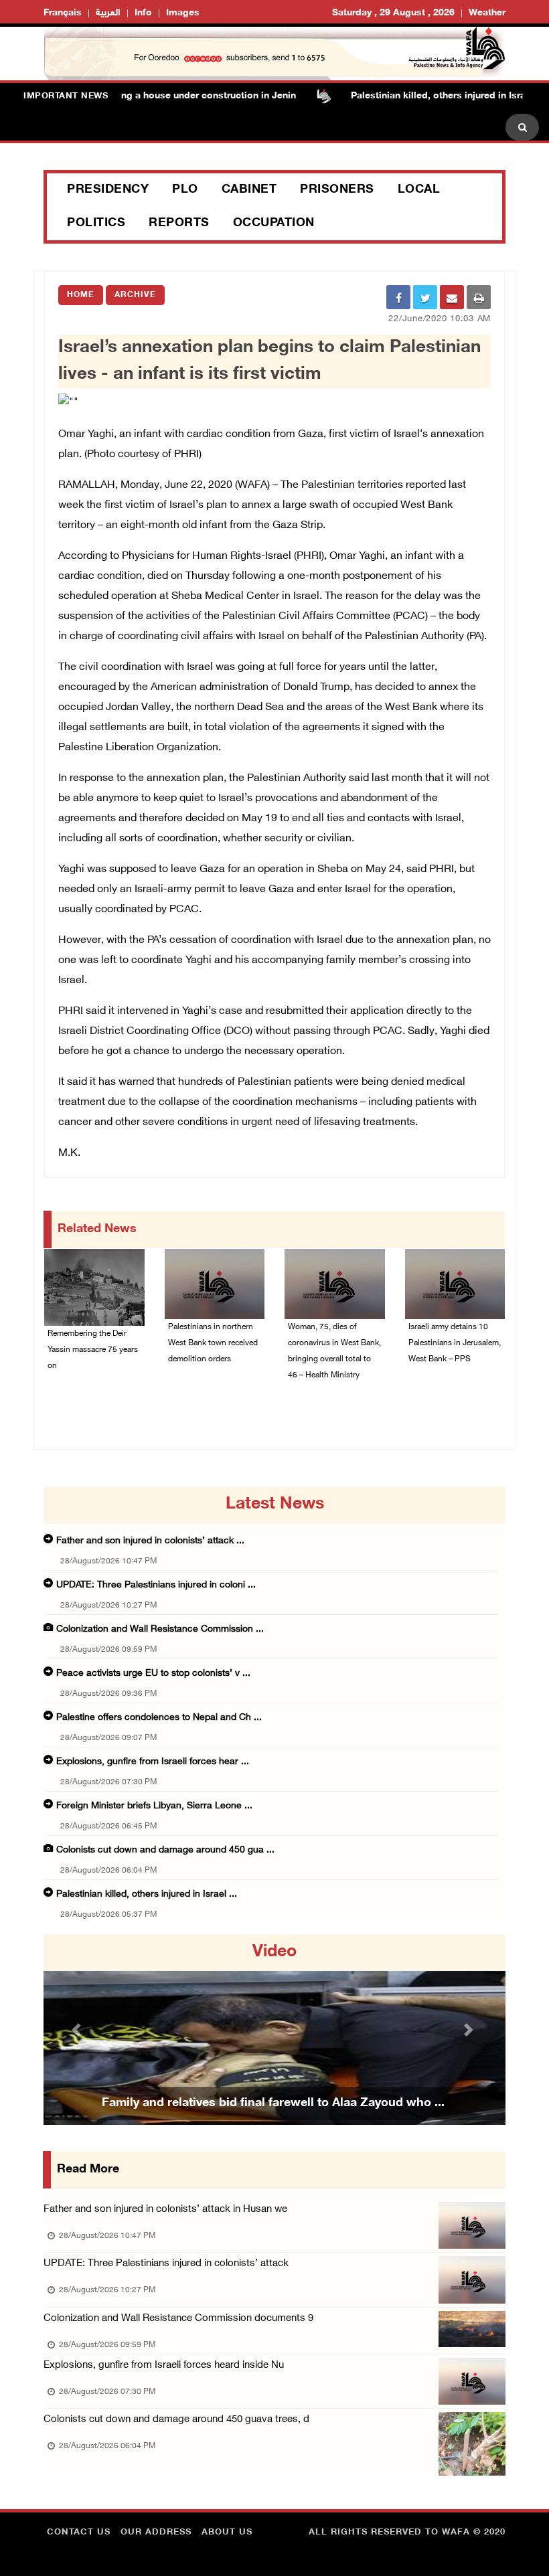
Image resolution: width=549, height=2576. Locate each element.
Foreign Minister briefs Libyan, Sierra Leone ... (154, 1806)
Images (183, 13)
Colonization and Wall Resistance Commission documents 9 (178, 2319)
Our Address (156, 2532)
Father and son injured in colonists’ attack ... (150, 1541)
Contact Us (79, 2532)
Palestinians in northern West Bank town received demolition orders (213, 1343)
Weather (487, 13)
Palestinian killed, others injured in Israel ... (147, 1894)
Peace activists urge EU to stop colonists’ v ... (153, 1673)
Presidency (108, 190)
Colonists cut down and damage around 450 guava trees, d (176, 2420)
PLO (185, 190)
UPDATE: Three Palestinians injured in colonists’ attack (166, 2264)
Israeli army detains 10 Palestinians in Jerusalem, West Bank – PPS (455, 1343)
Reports (179, 224)
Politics (96, 224)
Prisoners (337, 190)
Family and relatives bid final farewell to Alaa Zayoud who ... (273, 2103)
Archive (135, 295)
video (274, 1952)
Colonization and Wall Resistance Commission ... (160, 1629)
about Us (227, 2532)
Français (63, 13)
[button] (78, 2030)
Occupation (274, 224)
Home (81, 295)
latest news (275, 1505)
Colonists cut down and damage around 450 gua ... (165, 1850)
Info (143, 13)
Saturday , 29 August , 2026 (393, 13)
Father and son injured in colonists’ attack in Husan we (165, 2210)
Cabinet (249, 190)
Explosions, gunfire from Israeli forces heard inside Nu (164, 2366)
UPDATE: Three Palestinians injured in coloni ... (156, 1585)
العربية (108, 13)
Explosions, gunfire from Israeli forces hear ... (153, 1762)
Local (419, 190)
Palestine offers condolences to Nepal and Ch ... (159, 1718)
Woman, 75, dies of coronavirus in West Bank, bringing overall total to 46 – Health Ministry (334, 1351)
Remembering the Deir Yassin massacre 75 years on (93, 1350)
